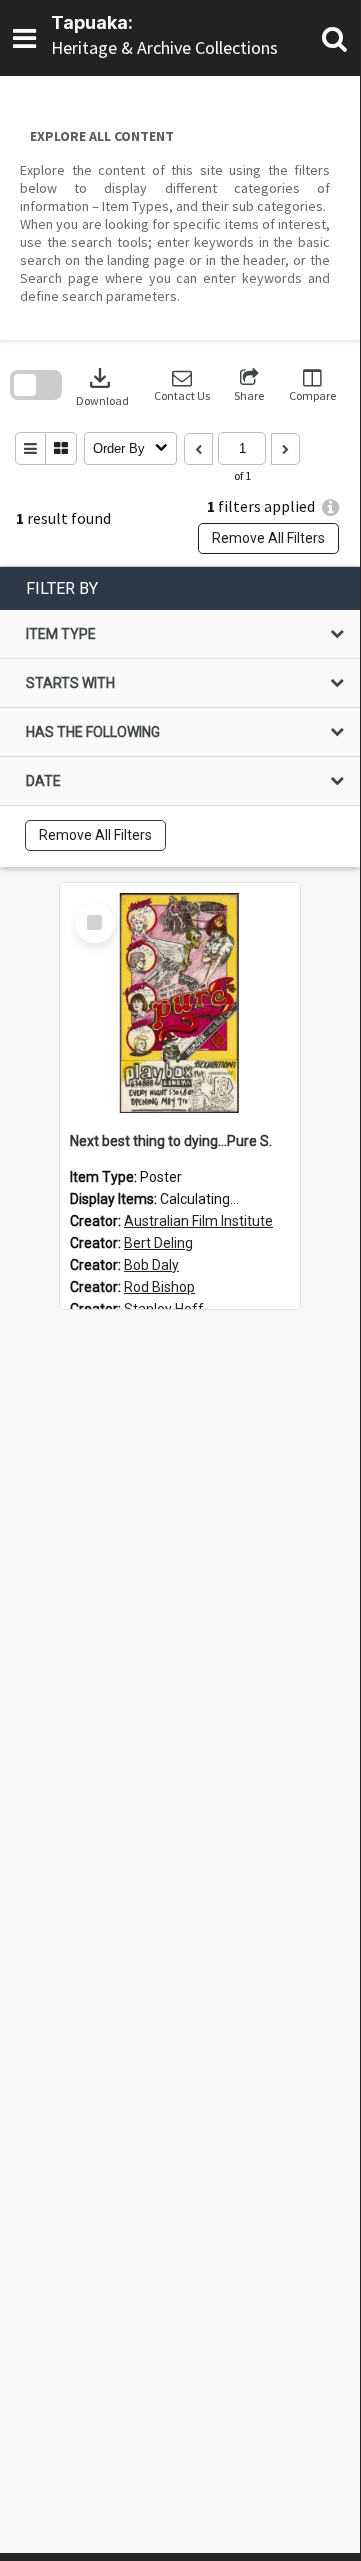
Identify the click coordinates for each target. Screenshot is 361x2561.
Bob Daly (151, 1265)
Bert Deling (158, 1243)
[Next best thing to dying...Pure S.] (180, 1003)
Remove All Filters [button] (268, 538)
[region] (180, 717)
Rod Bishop (159, 1287)
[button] (182, 385)
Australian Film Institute (198, 1221)
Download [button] (102, 385)
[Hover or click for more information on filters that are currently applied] (330, 507)
